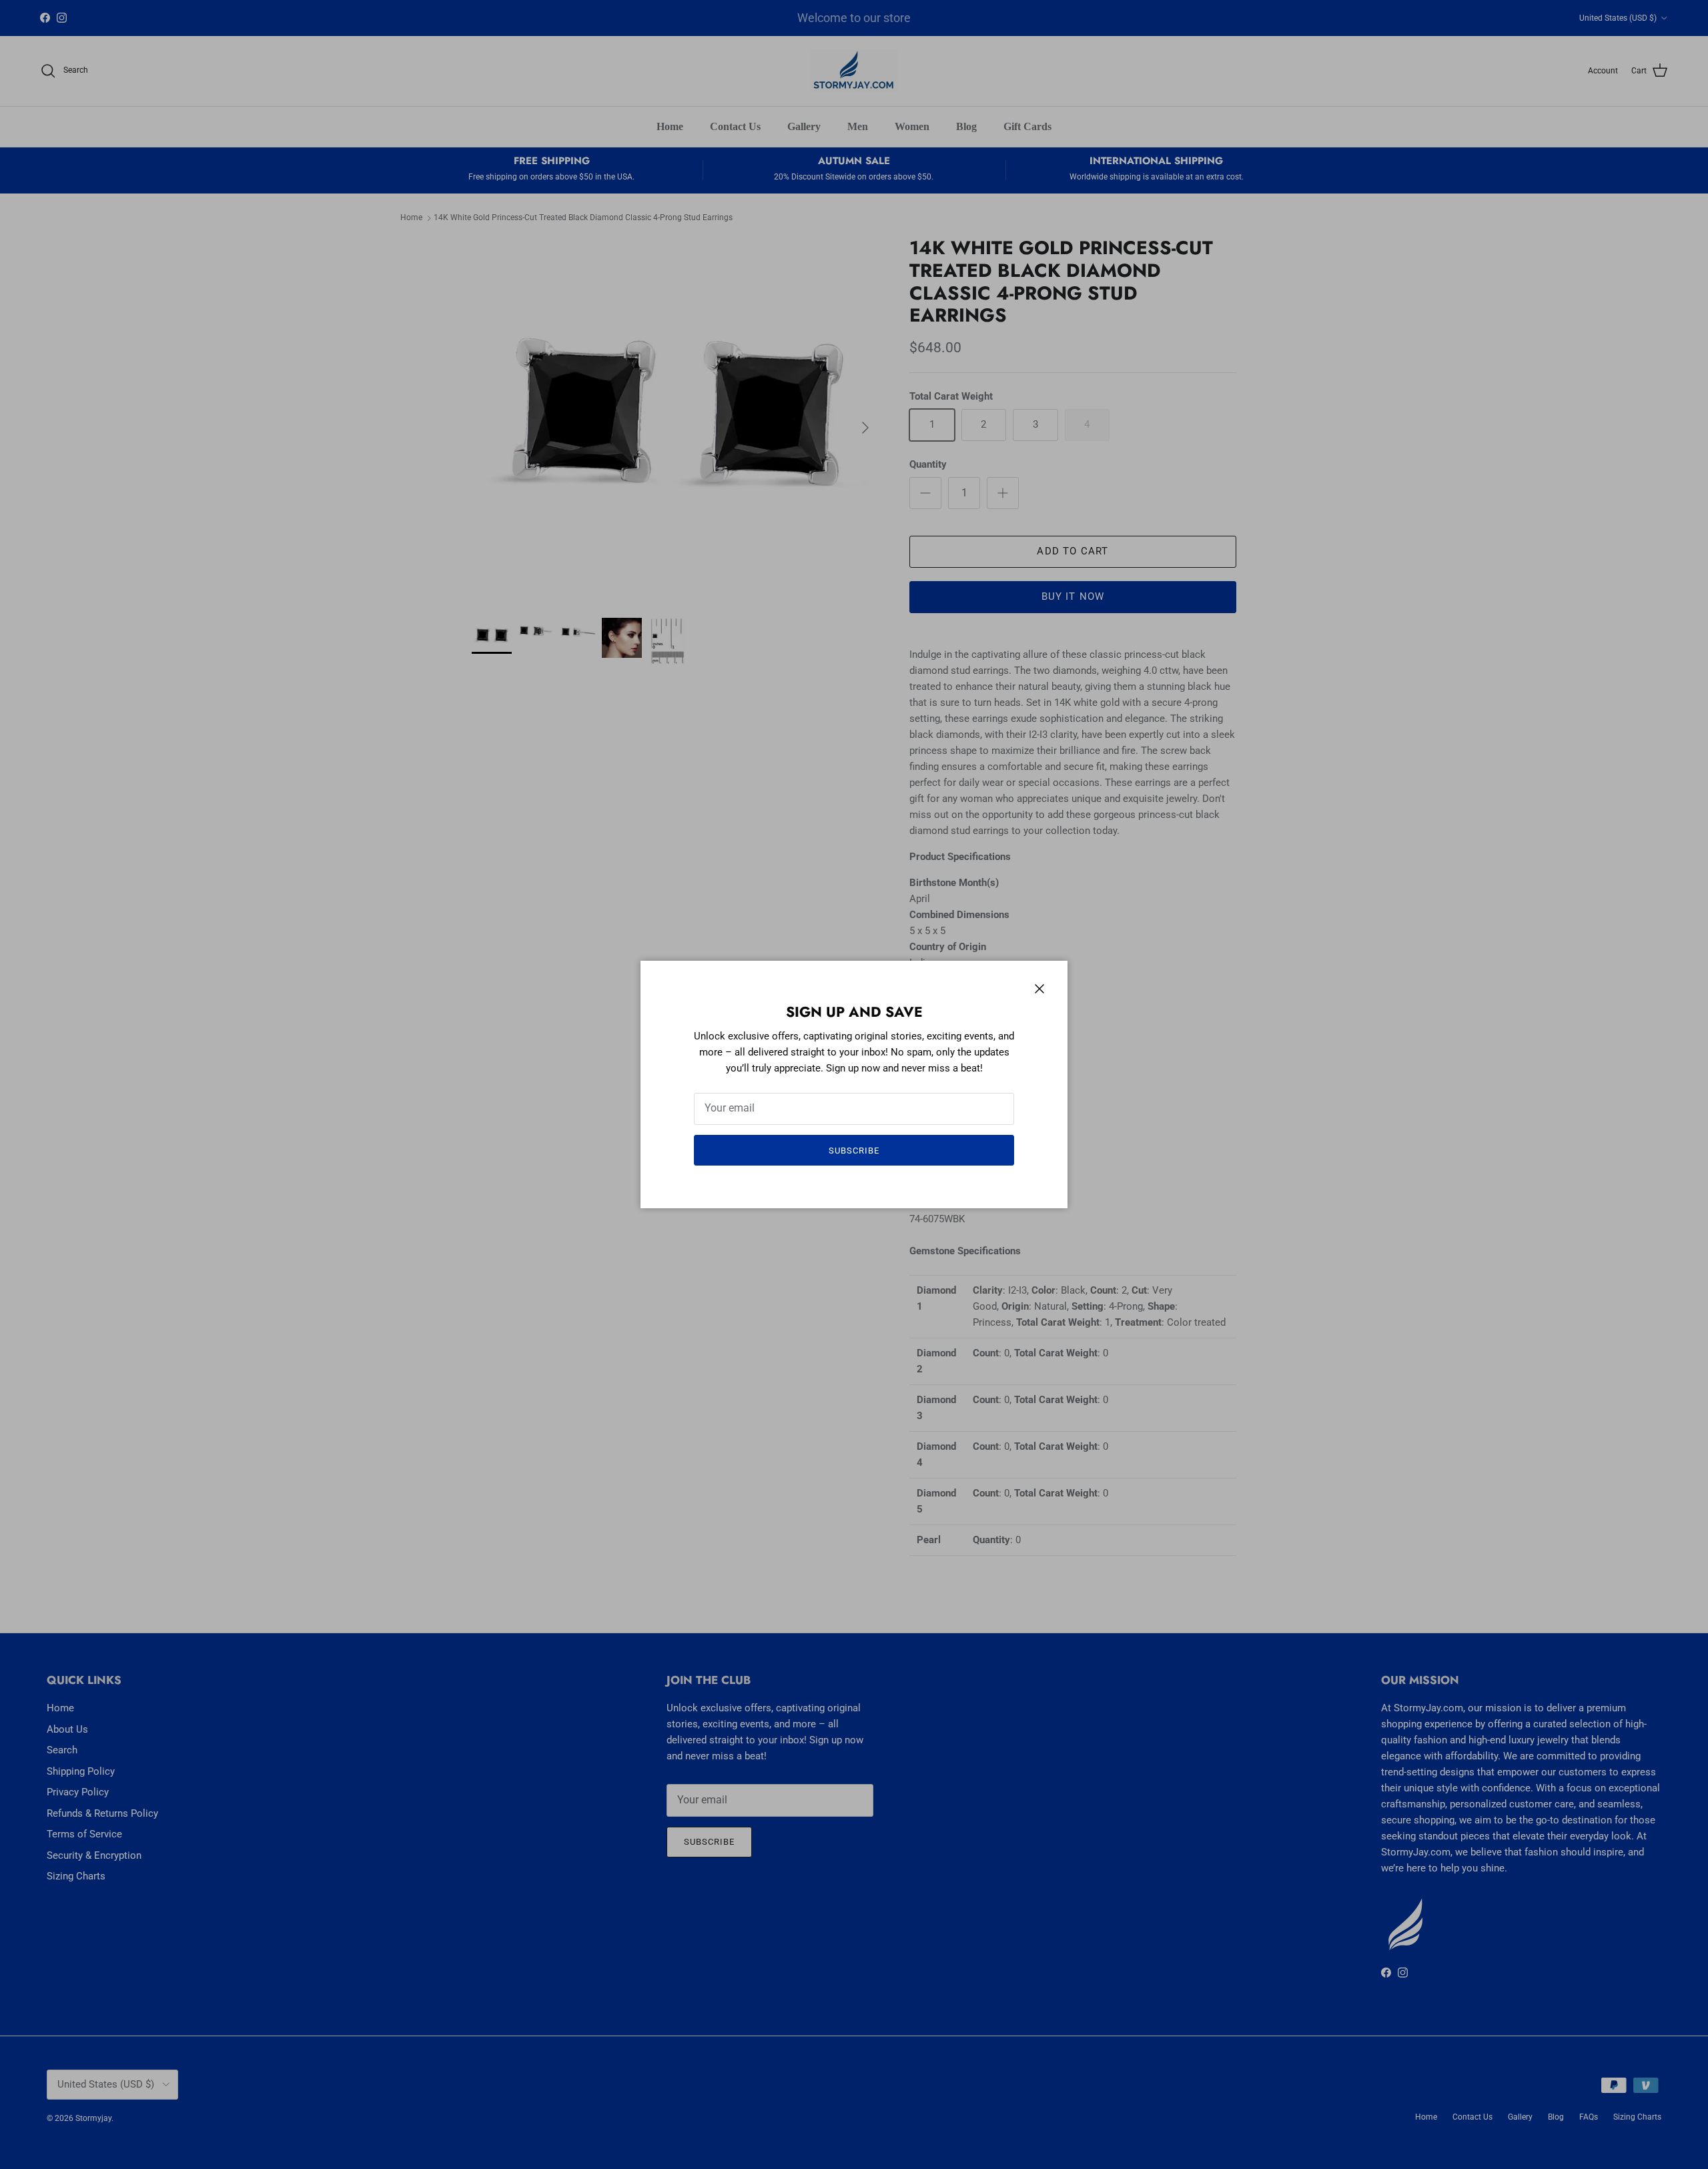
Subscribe (854, 1151)
